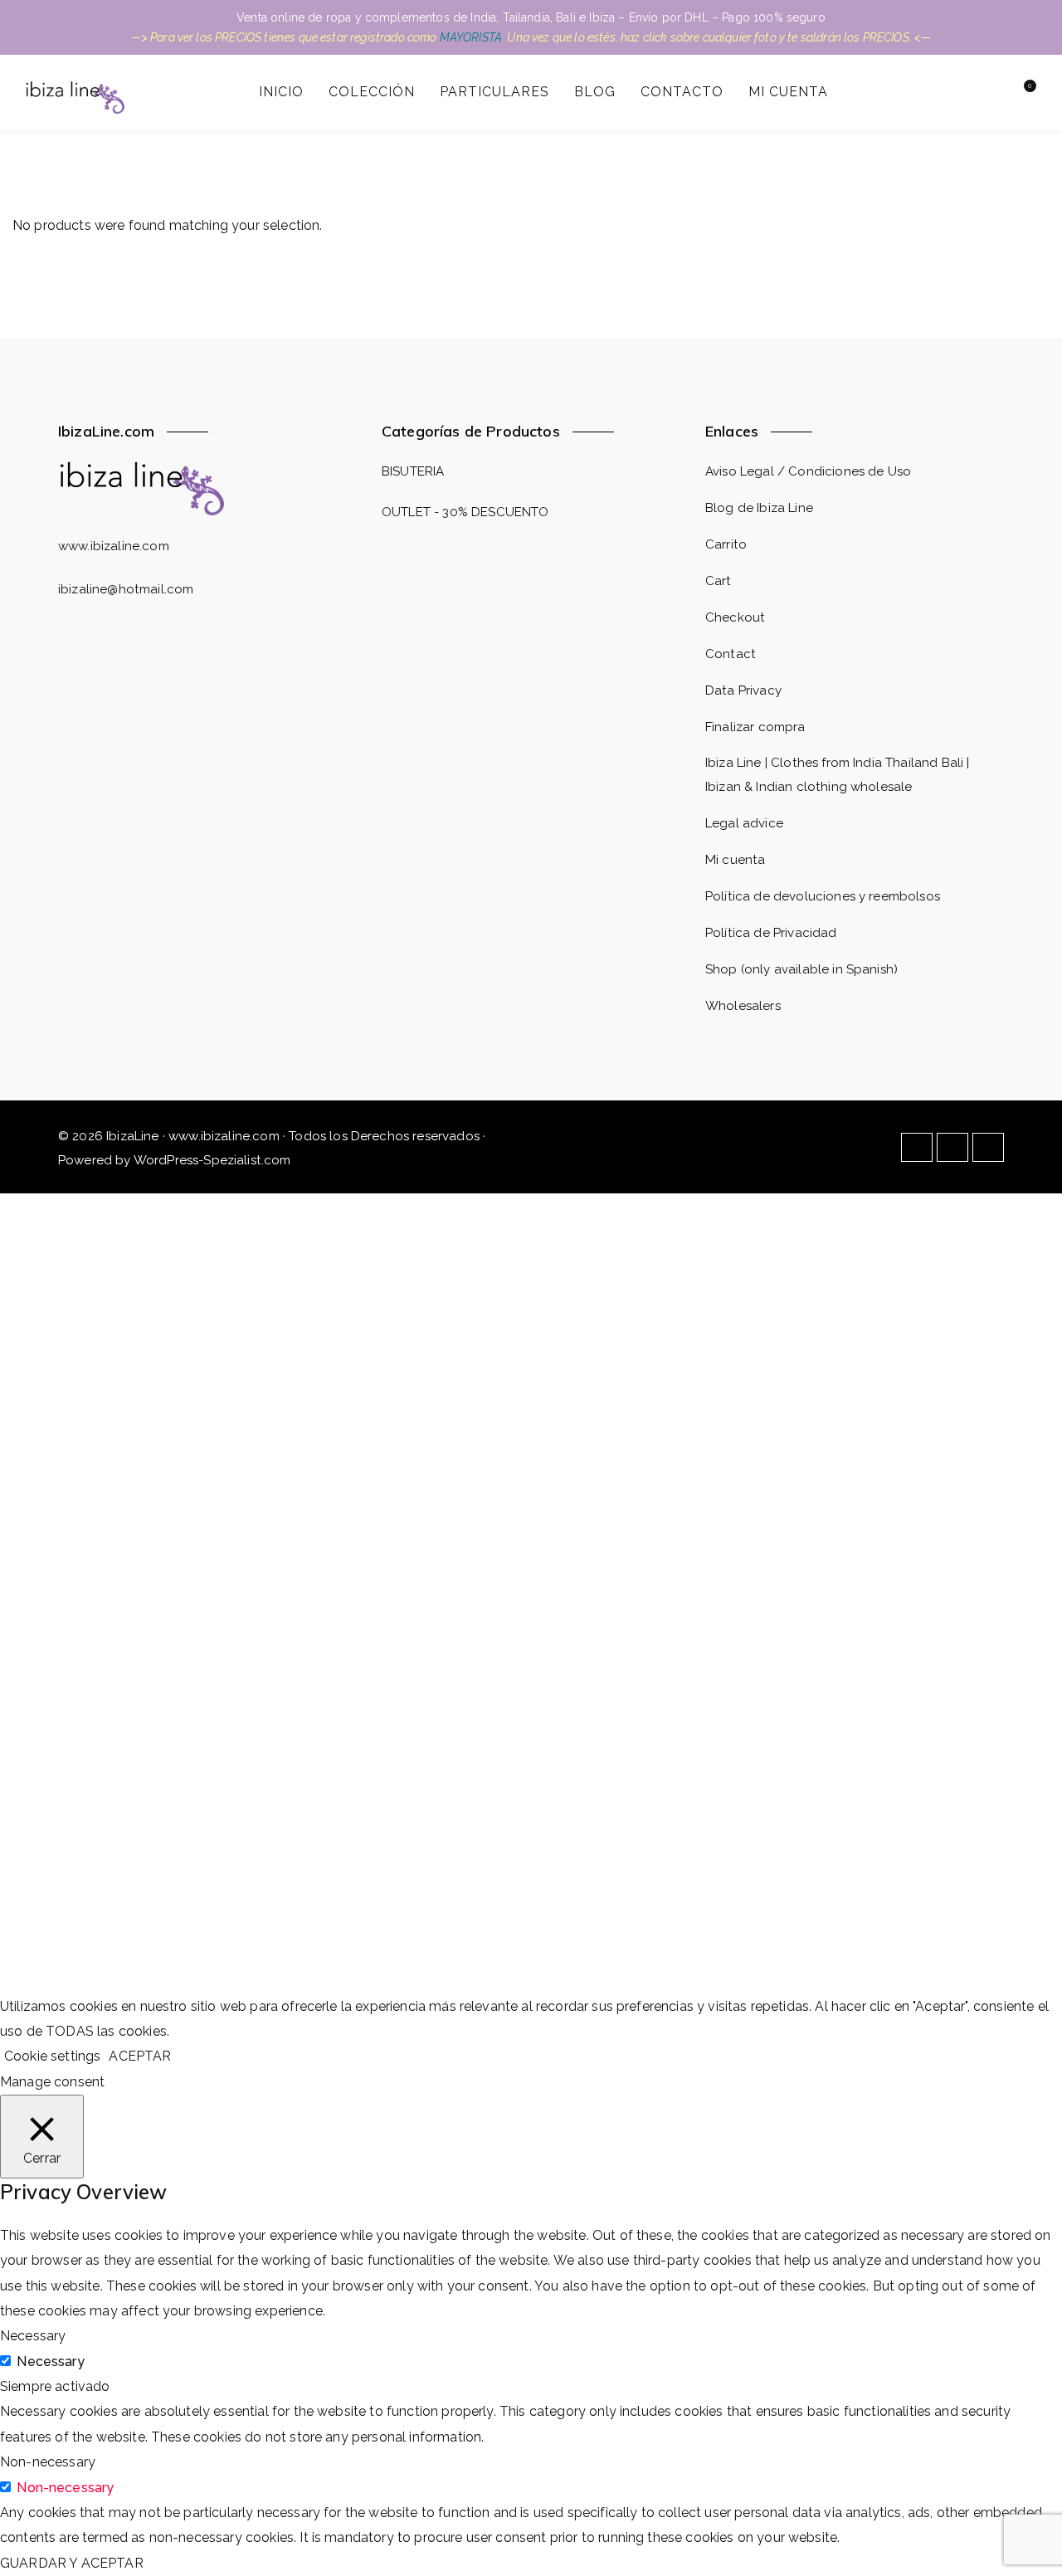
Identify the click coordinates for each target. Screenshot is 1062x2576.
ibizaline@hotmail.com (126, 589)
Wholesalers (743, 1006)
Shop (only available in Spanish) (801, 969)
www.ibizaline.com (114, 546)
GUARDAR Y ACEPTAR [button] (72, 2563)
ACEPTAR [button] (140, 2056)
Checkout (735, 617)
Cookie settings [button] (52, 2056)
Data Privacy (743, 690)
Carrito (726, 544)
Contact (731, 654)
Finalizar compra (755, 727)
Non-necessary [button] (48, 2462)
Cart (719, 581)
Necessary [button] (33, 2336)
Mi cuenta (735, 860)
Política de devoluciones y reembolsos (823, 896)
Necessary (50, 2361)
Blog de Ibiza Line (759, 508)
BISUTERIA (413, 471)
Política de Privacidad (771, 933)
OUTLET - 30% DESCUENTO (465, 512)
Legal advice (744, 823)
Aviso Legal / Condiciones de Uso (808, 471)
